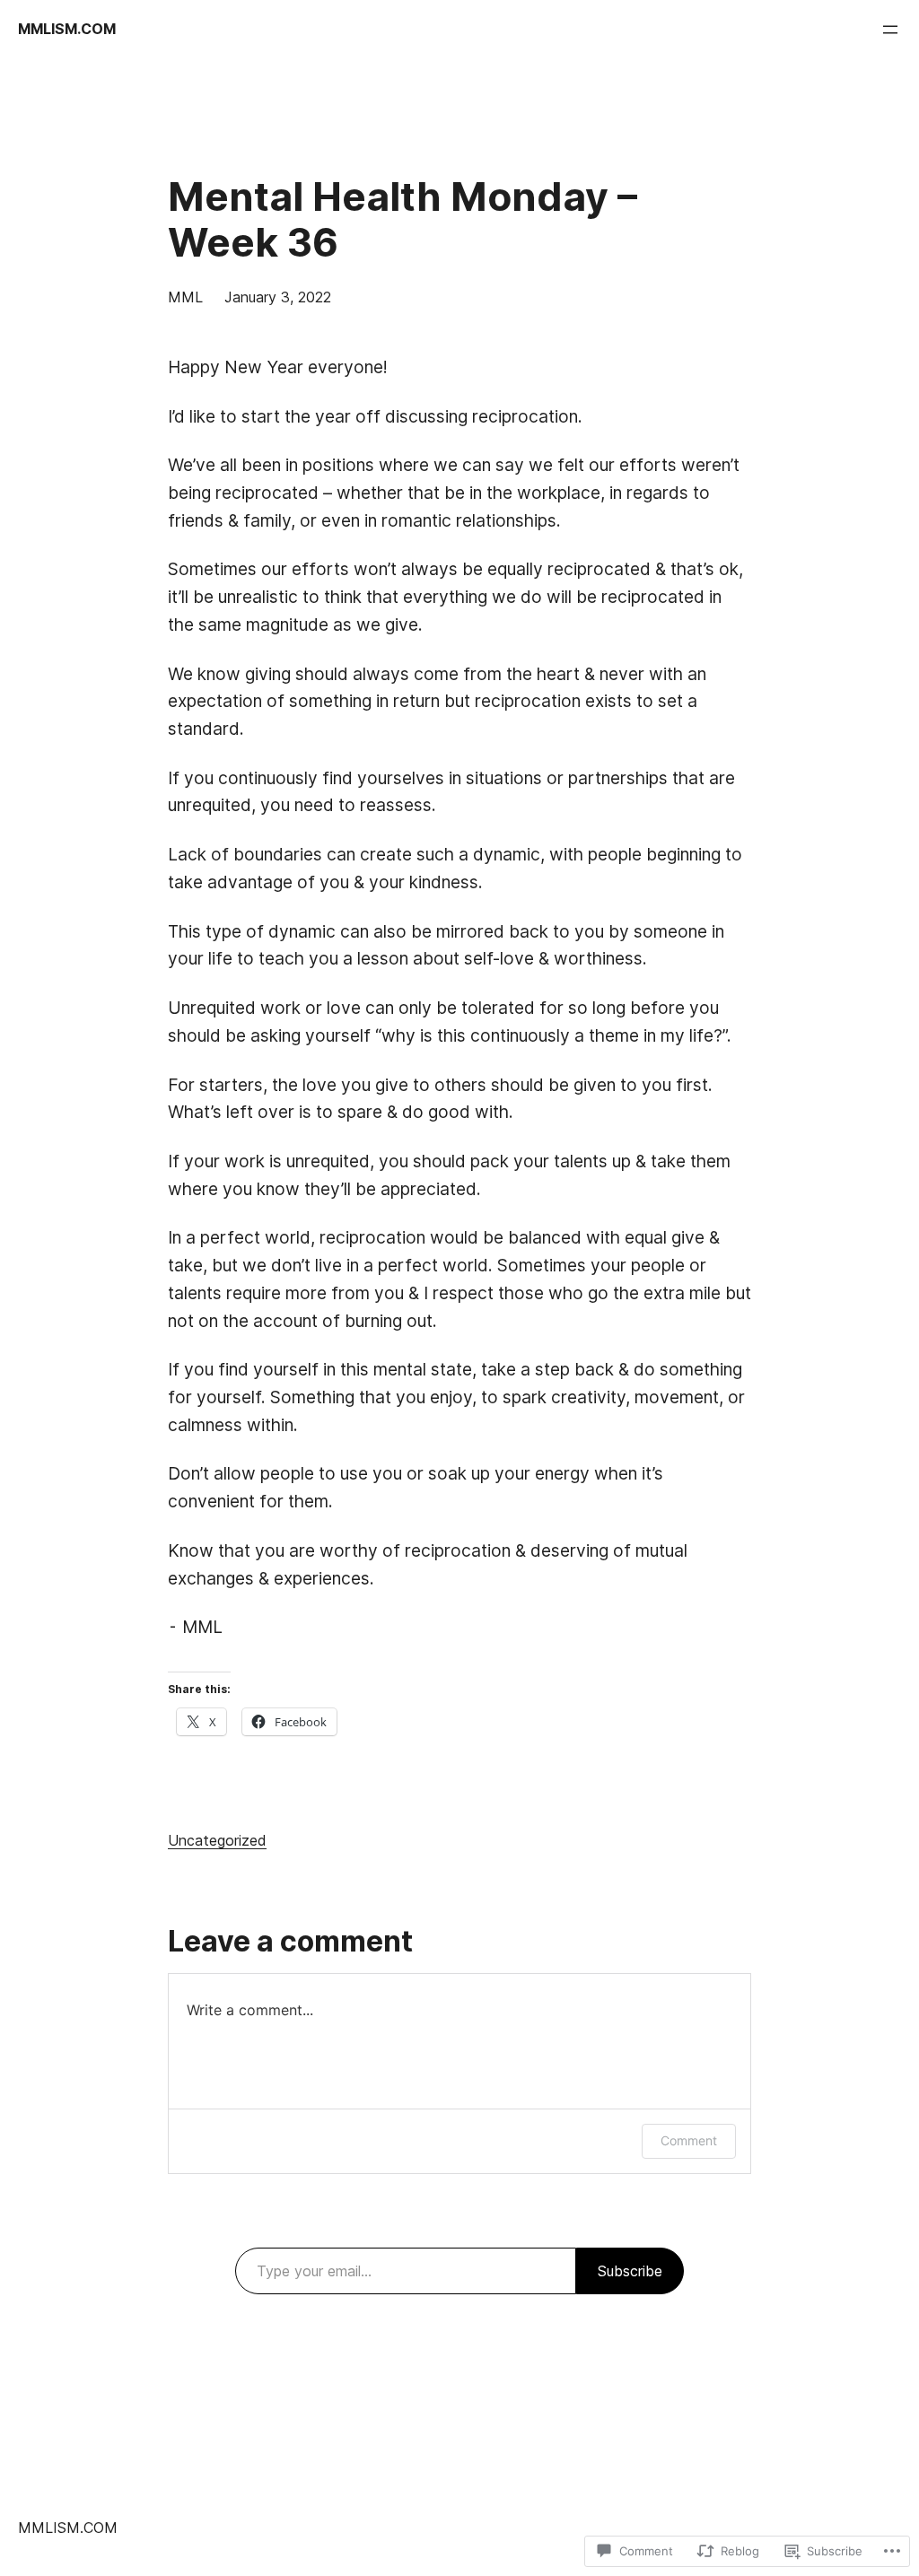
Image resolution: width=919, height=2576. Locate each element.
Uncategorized (217, 1840)
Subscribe (630, 2271)
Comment (689, 2140)
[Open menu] (890, 30)
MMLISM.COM (67, 29)
